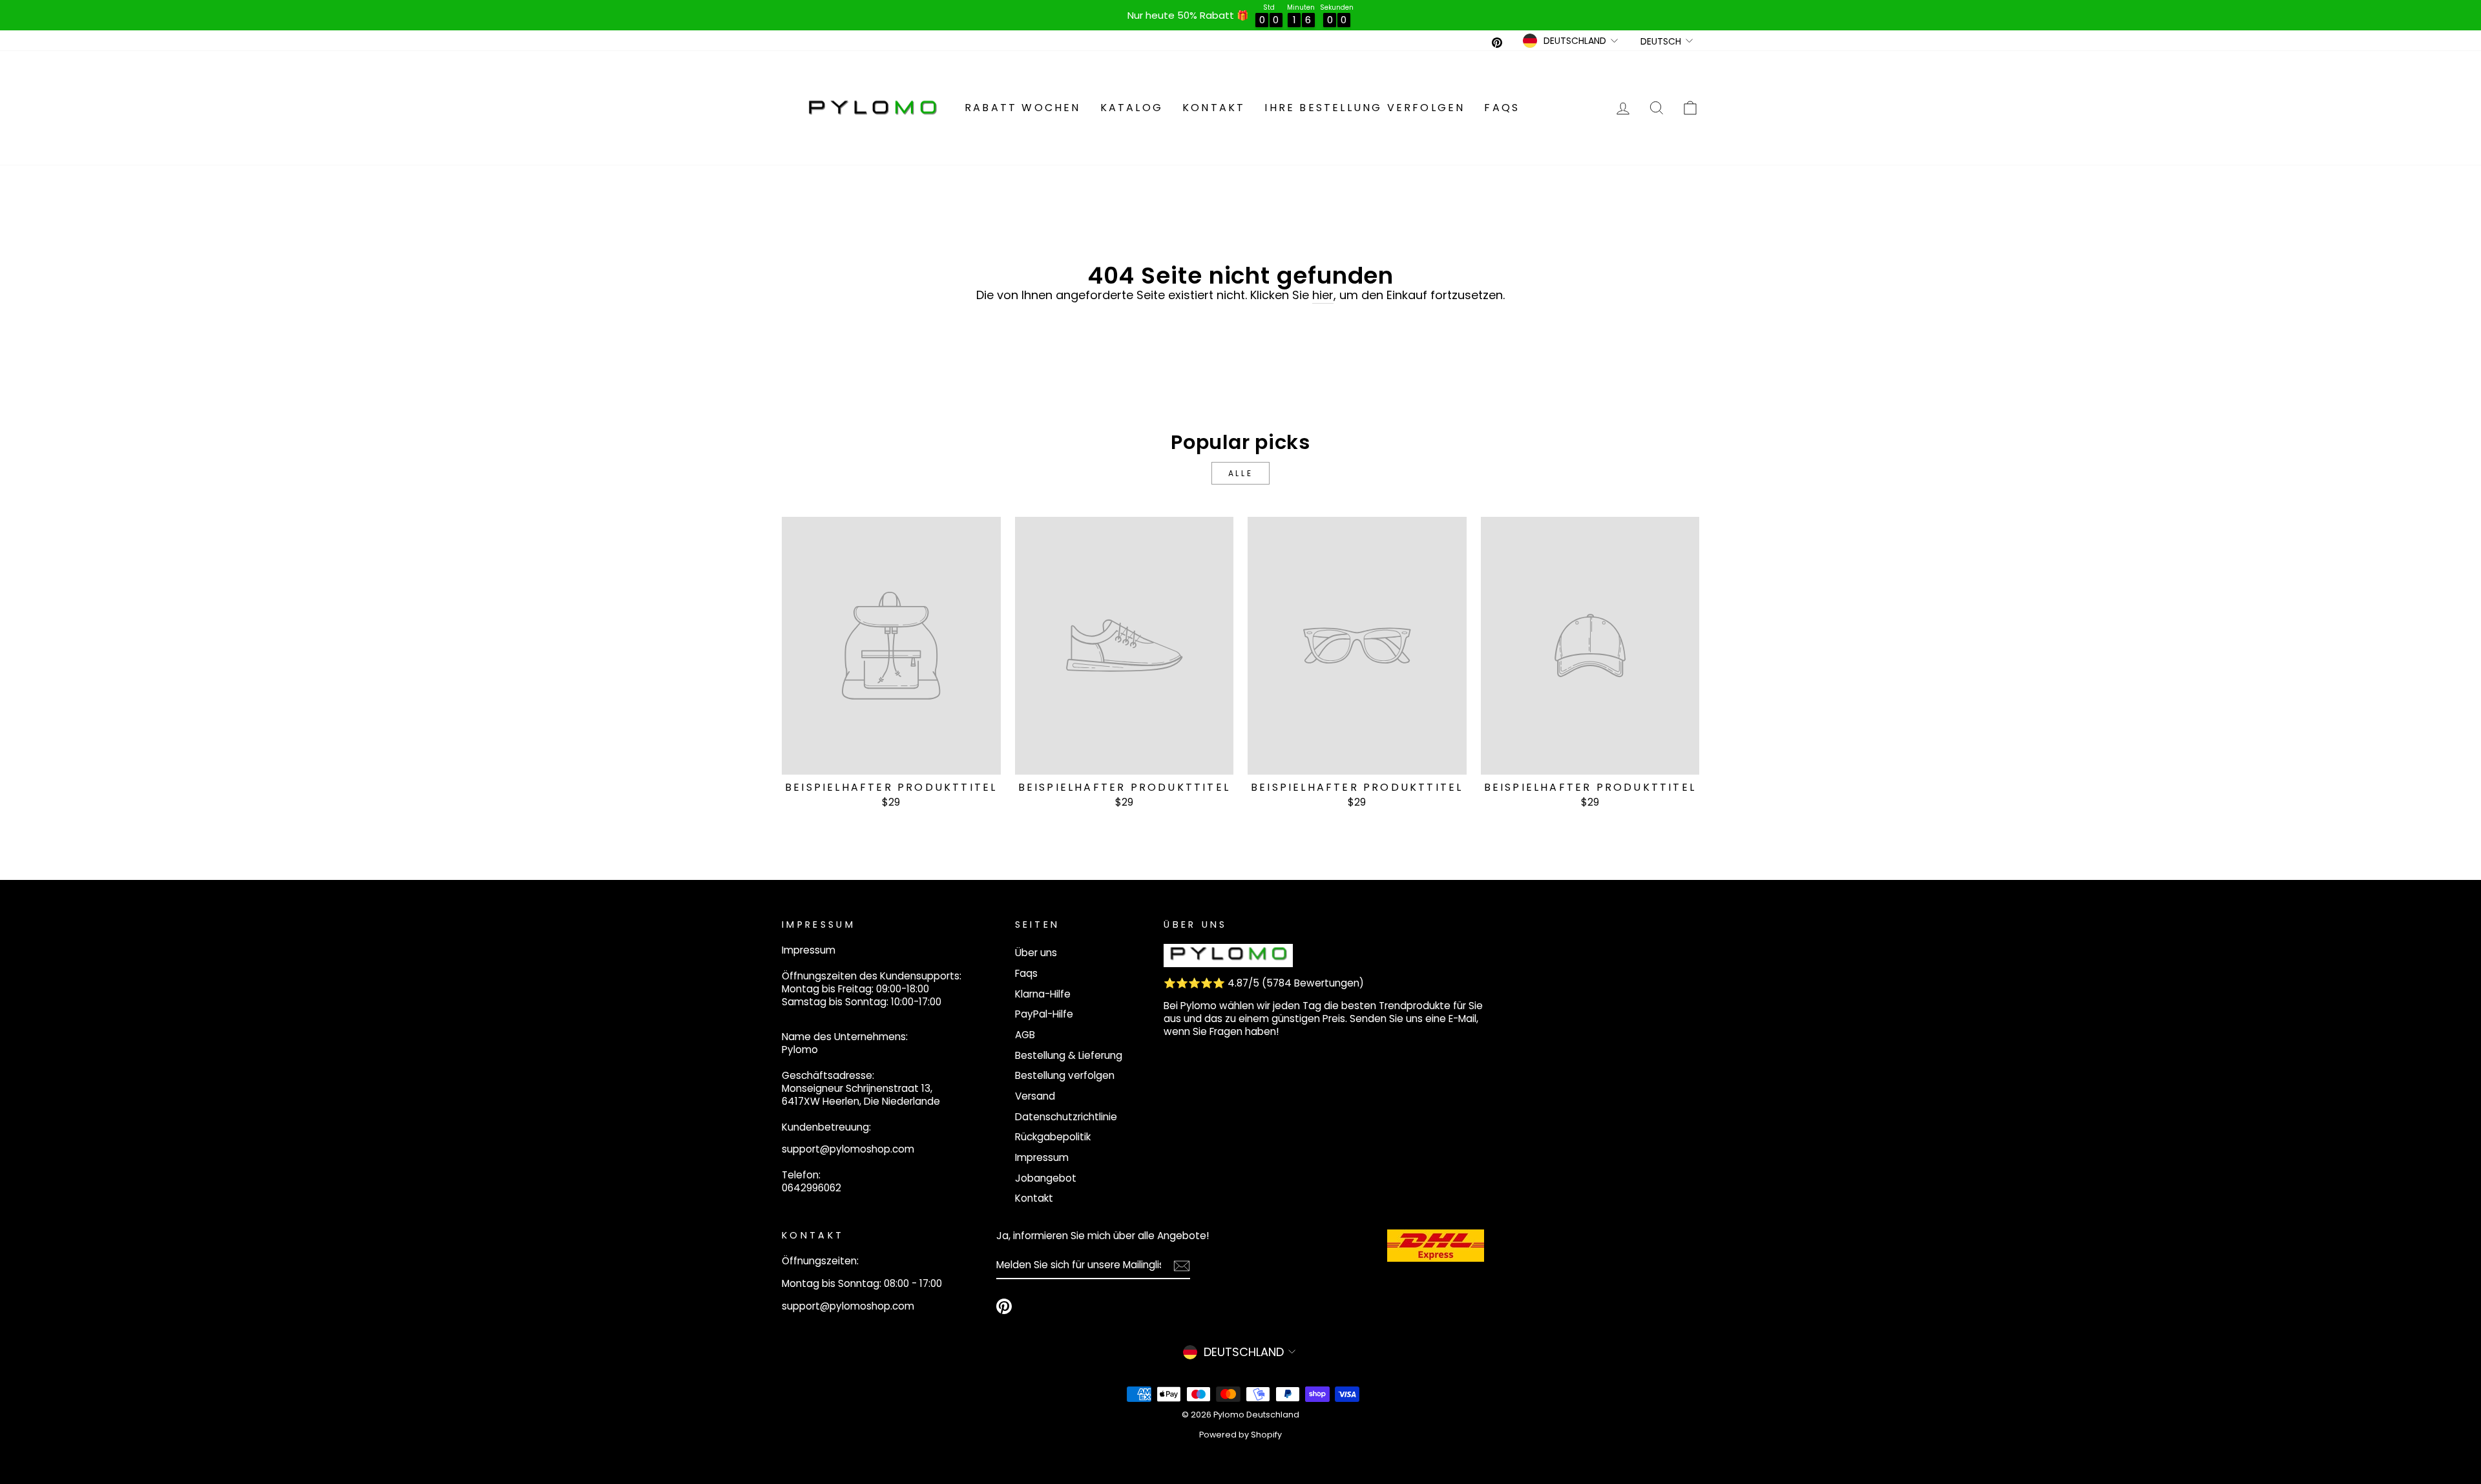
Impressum (1042, 1157)
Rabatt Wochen (1023, 108)
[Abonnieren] (1182, 1265)
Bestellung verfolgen (1065, 1075)
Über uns (1036, 953)
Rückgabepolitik (1053, 1137)
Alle (1240, 473)
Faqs (1502, 108)
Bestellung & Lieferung (1069, 1055)
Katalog (1132, 108)
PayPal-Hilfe (1044, 1014)
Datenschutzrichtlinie (1066, 1117)
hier (1323, 295)
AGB (1025, 1035)
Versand (1035, 1096)
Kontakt (1214, 108)
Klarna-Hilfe (1043, 994)
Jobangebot (1046, 1178)
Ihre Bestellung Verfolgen (1365, 108)
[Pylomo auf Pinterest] (1004, 1306)
